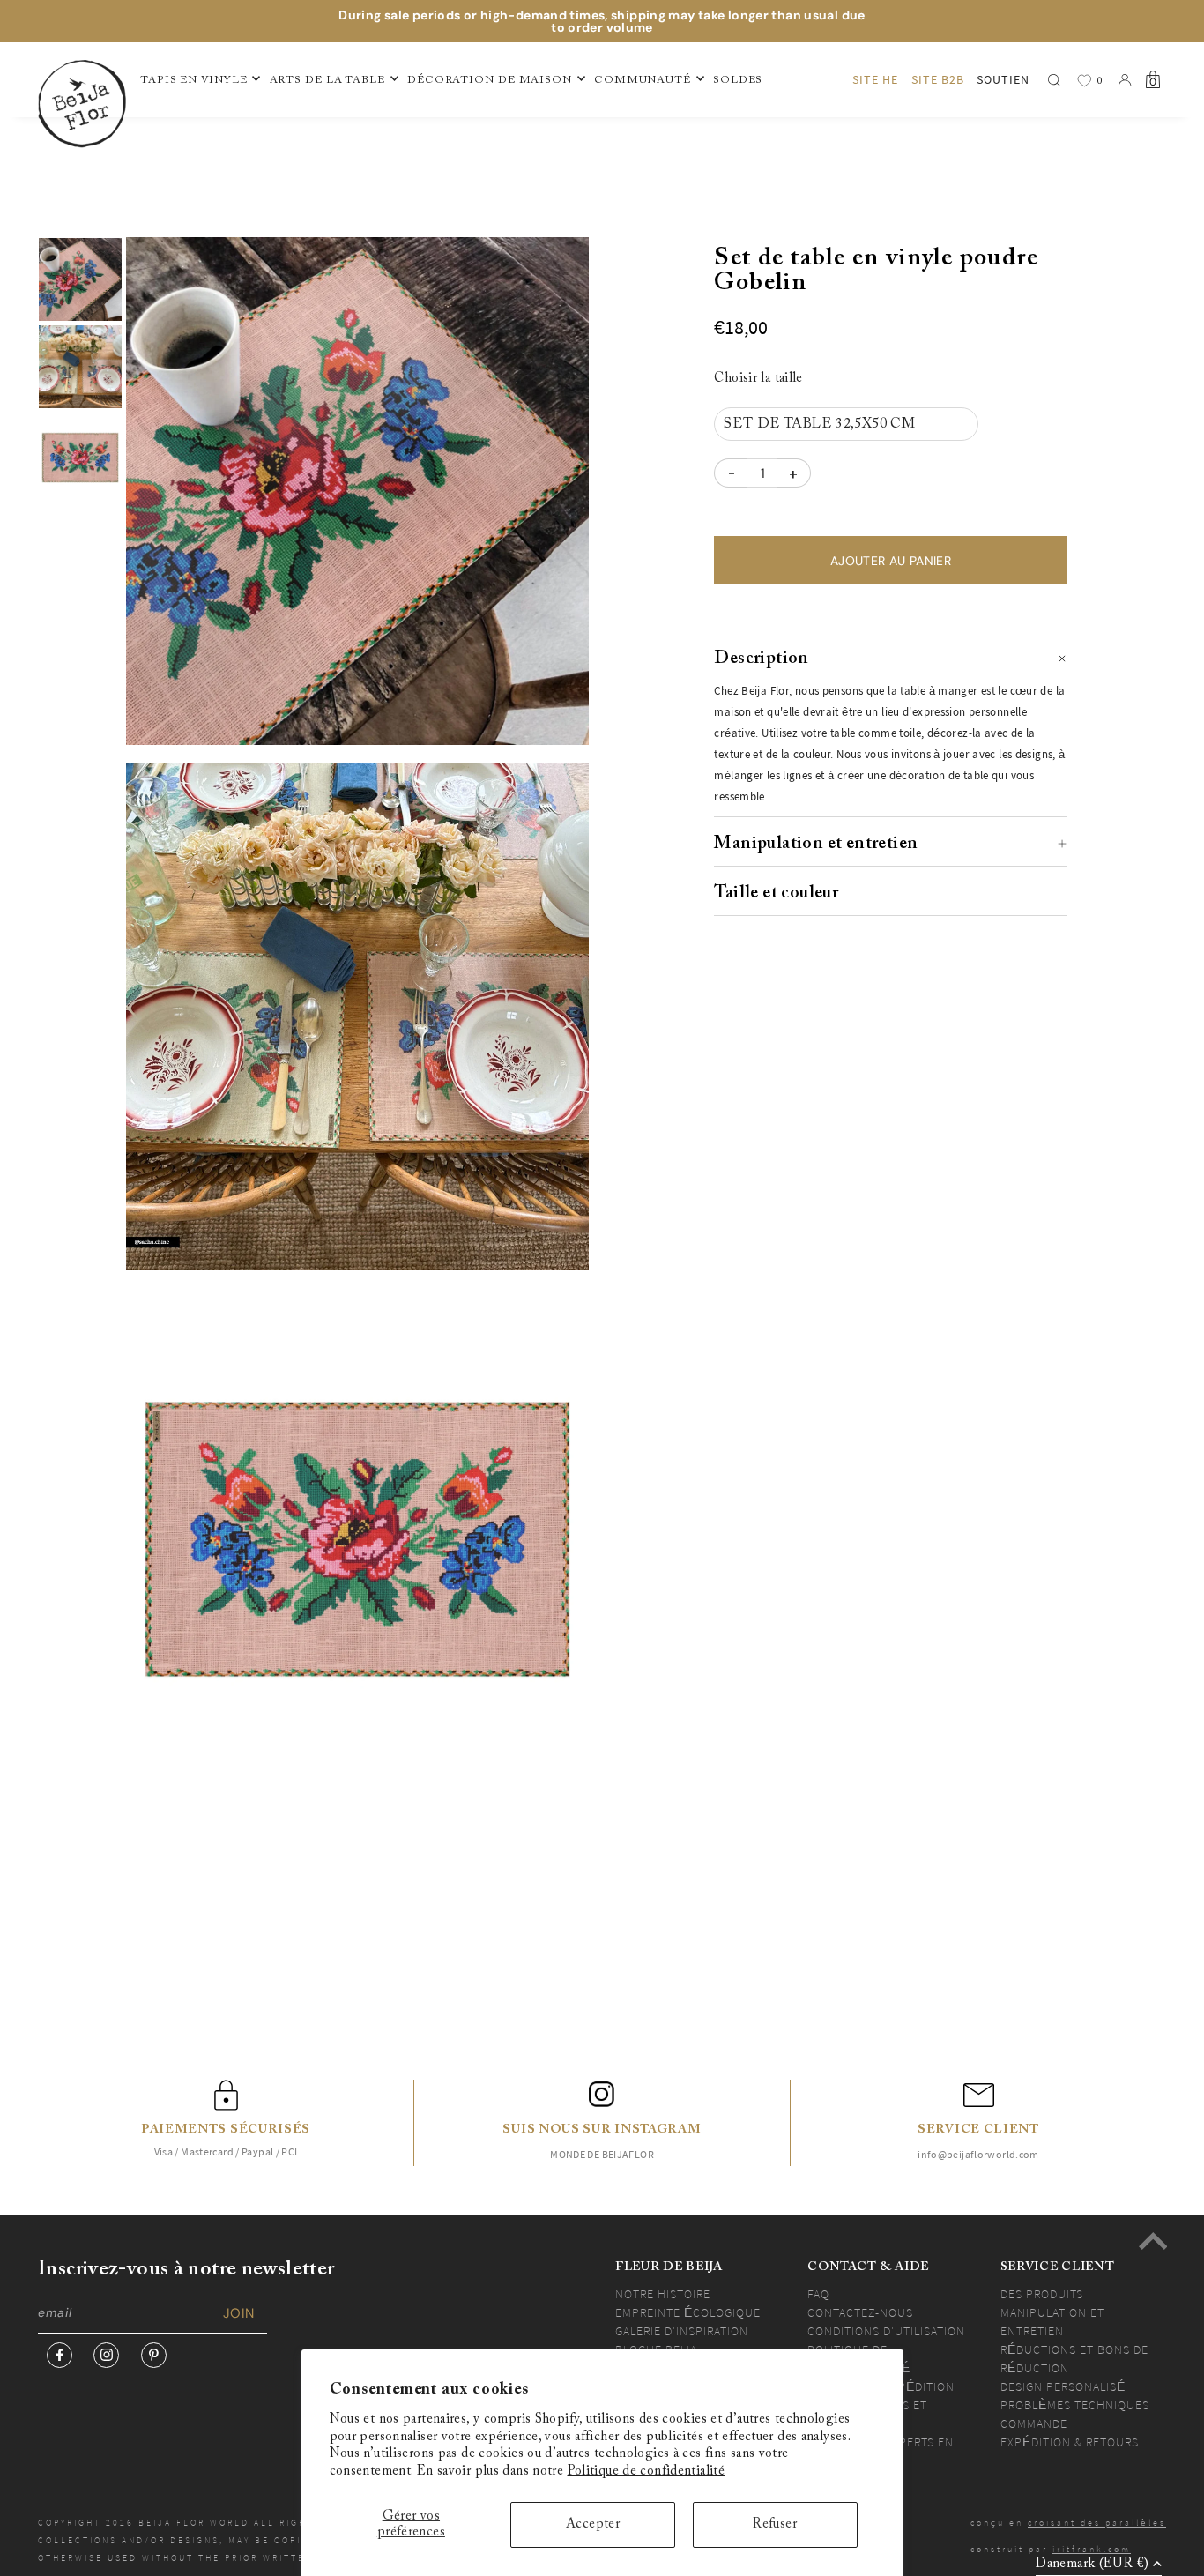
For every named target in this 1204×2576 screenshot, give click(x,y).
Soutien (1003, 79)
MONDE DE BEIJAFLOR (602, 2154)
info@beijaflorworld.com (978, 2154)
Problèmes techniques (1075, 2405)
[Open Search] (1054, 80)
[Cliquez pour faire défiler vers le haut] (1153, 2241)
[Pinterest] (154, 2355)
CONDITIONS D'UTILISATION (886, 2331)
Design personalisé (1063, 2386)
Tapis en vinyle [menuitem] (194, 80)
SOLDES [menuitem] (738, 80)
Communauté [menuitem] (643, 80)
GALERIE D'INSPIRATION (682, 2331)
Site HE (875, 79)
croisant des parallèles (1097, 2523)
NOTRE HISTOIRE (663, 2294)
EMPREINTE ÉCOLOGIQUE (688, 2312)
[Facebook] (59, 2355)
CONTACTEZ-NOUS (860, 2312)
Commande (1034, 2423)
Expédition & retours (1070, 2442)
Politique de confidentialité (647, 2472)
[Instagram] (106, 2355)
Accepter (593, 2524)
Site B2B (938, 79)
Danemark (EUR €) (1092, 2564)
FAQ (818, 2294)
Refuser (775, 2524)
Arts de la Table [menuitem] (327, 80)
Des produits (1042, 2294)
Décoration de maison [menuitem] (490, 80)
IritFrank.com (1092, 2549)
